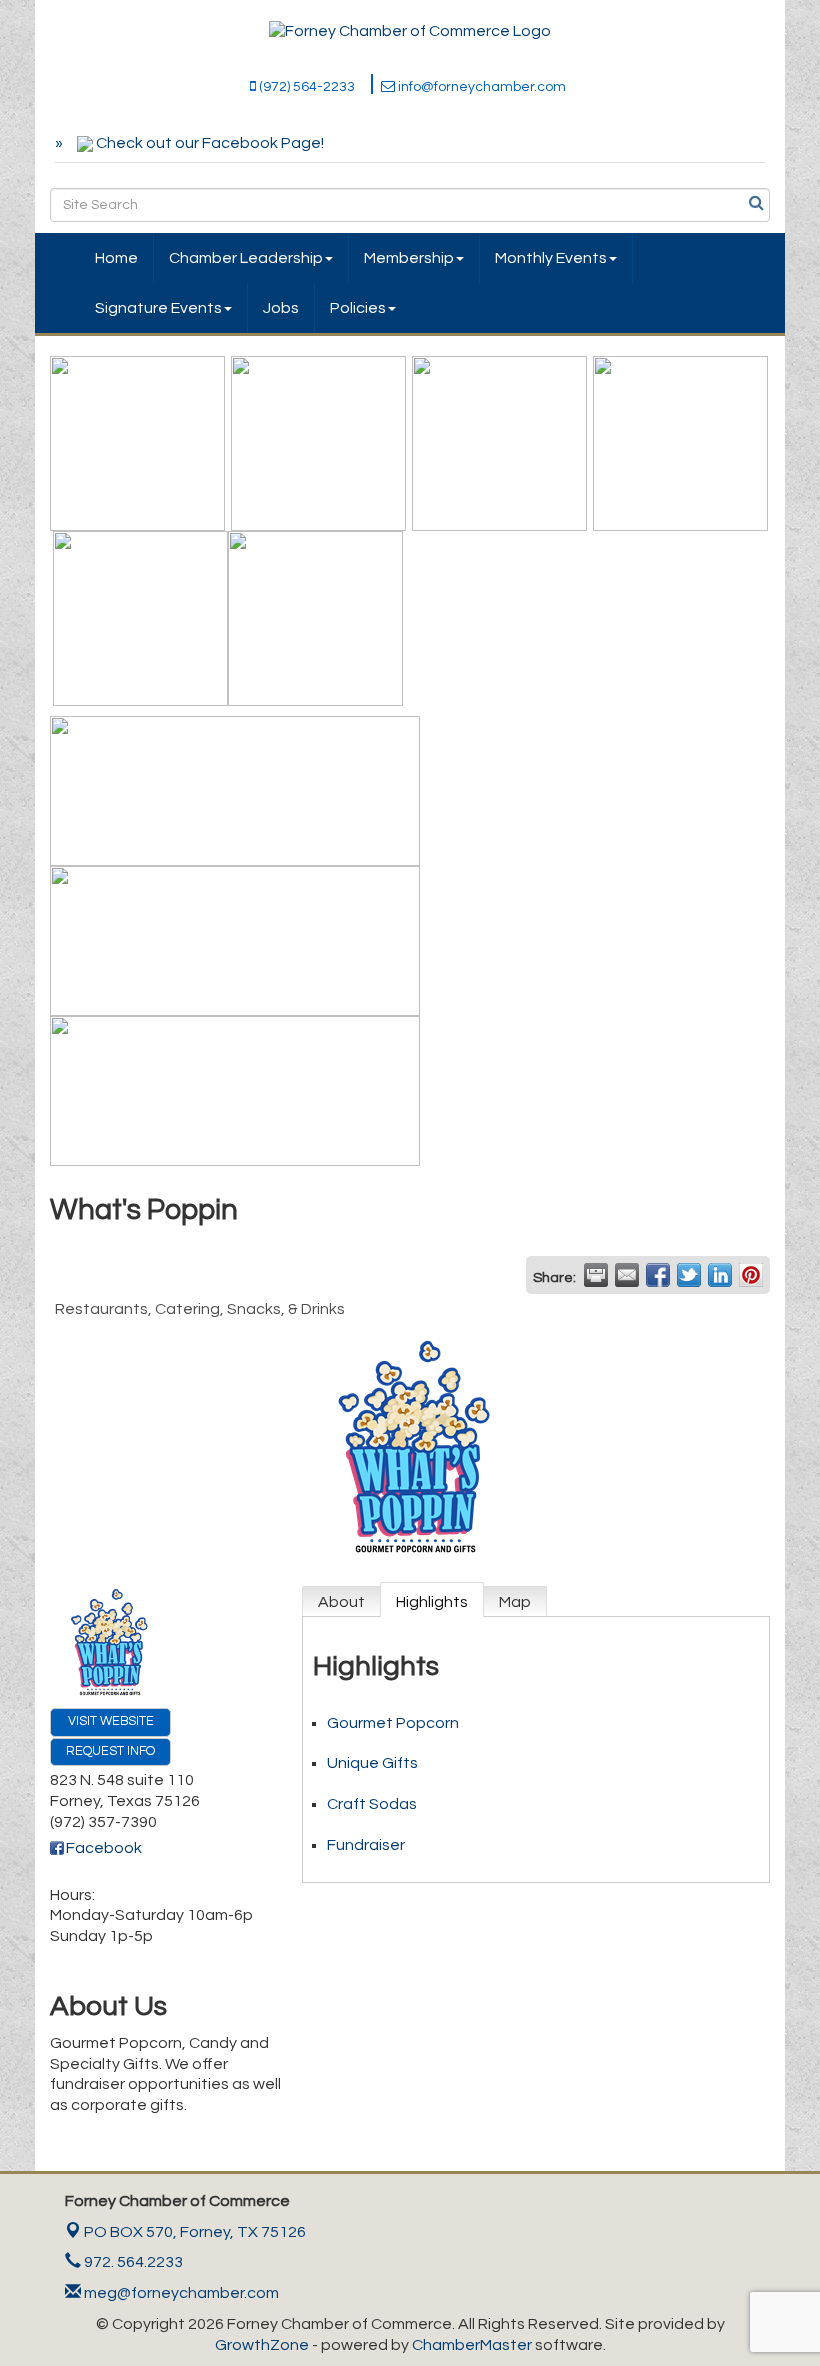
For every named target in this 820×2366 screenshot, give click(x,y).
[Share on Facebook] (658, 1275)
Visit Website (111, 1721)
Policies (358, 308)
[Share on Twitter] (689, 1275)
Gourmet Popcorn (393, 1723)
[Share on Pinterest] (751, 1275)
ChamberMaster (472, 2345)
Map (515, 1602)
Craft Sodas (372, 1804)
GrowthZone (262, 2345)
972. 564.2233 (132, 2262)
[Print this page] (596, 1275)
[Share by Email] (627, 1275)
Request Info (110, 1751)
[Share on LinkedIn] (720, 1275)
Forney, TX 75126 (195, 2232)
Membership (409, 258)
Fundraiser (366, 1845)
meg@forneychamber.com (180, 2293)
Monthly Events (551, 258)
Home (116, 258)
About (341, 1602)
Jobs (281, 308)
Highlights (432, 1602)
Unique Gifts (372, 1763)
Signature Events (158, 308)
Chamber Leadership (246, 258)
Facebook (104, 1848)
